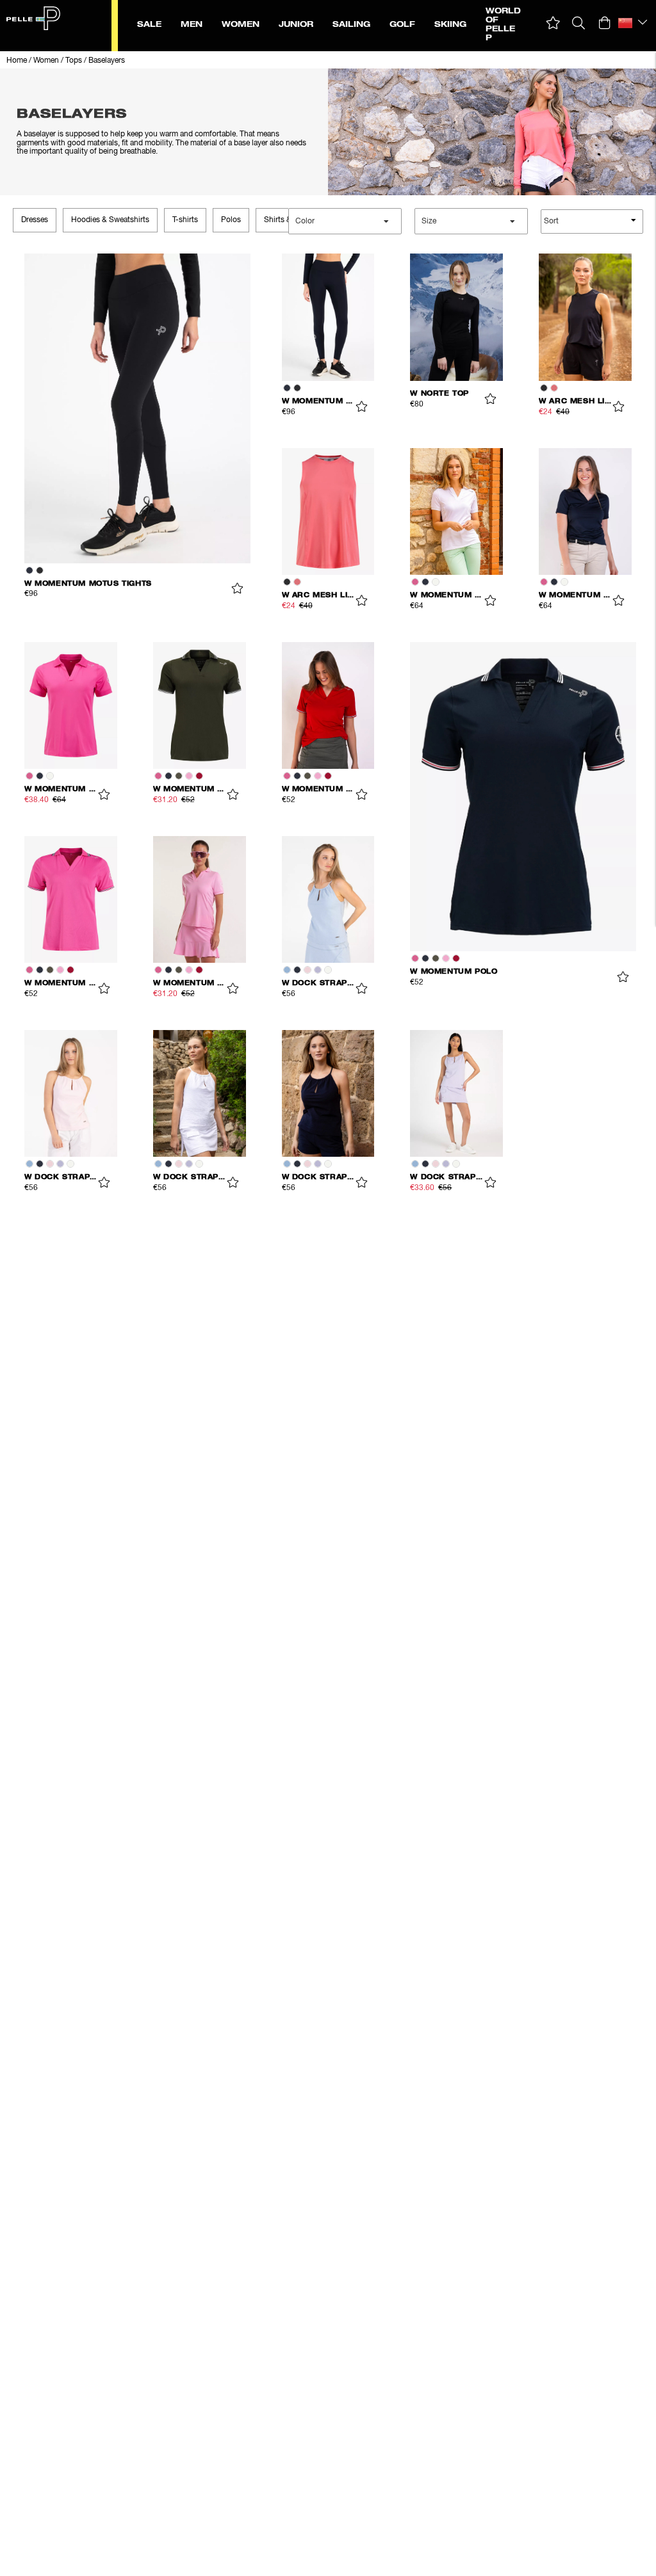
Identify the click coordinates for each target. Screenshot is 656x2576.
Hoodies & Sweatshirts (110, 220)
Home (17, 61)
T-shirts (185, 220)
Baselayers (107, 61)
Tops (74, 61)
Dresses (35, 220)
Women (46, 61)
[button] (553, 23)
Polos (231, 220)
